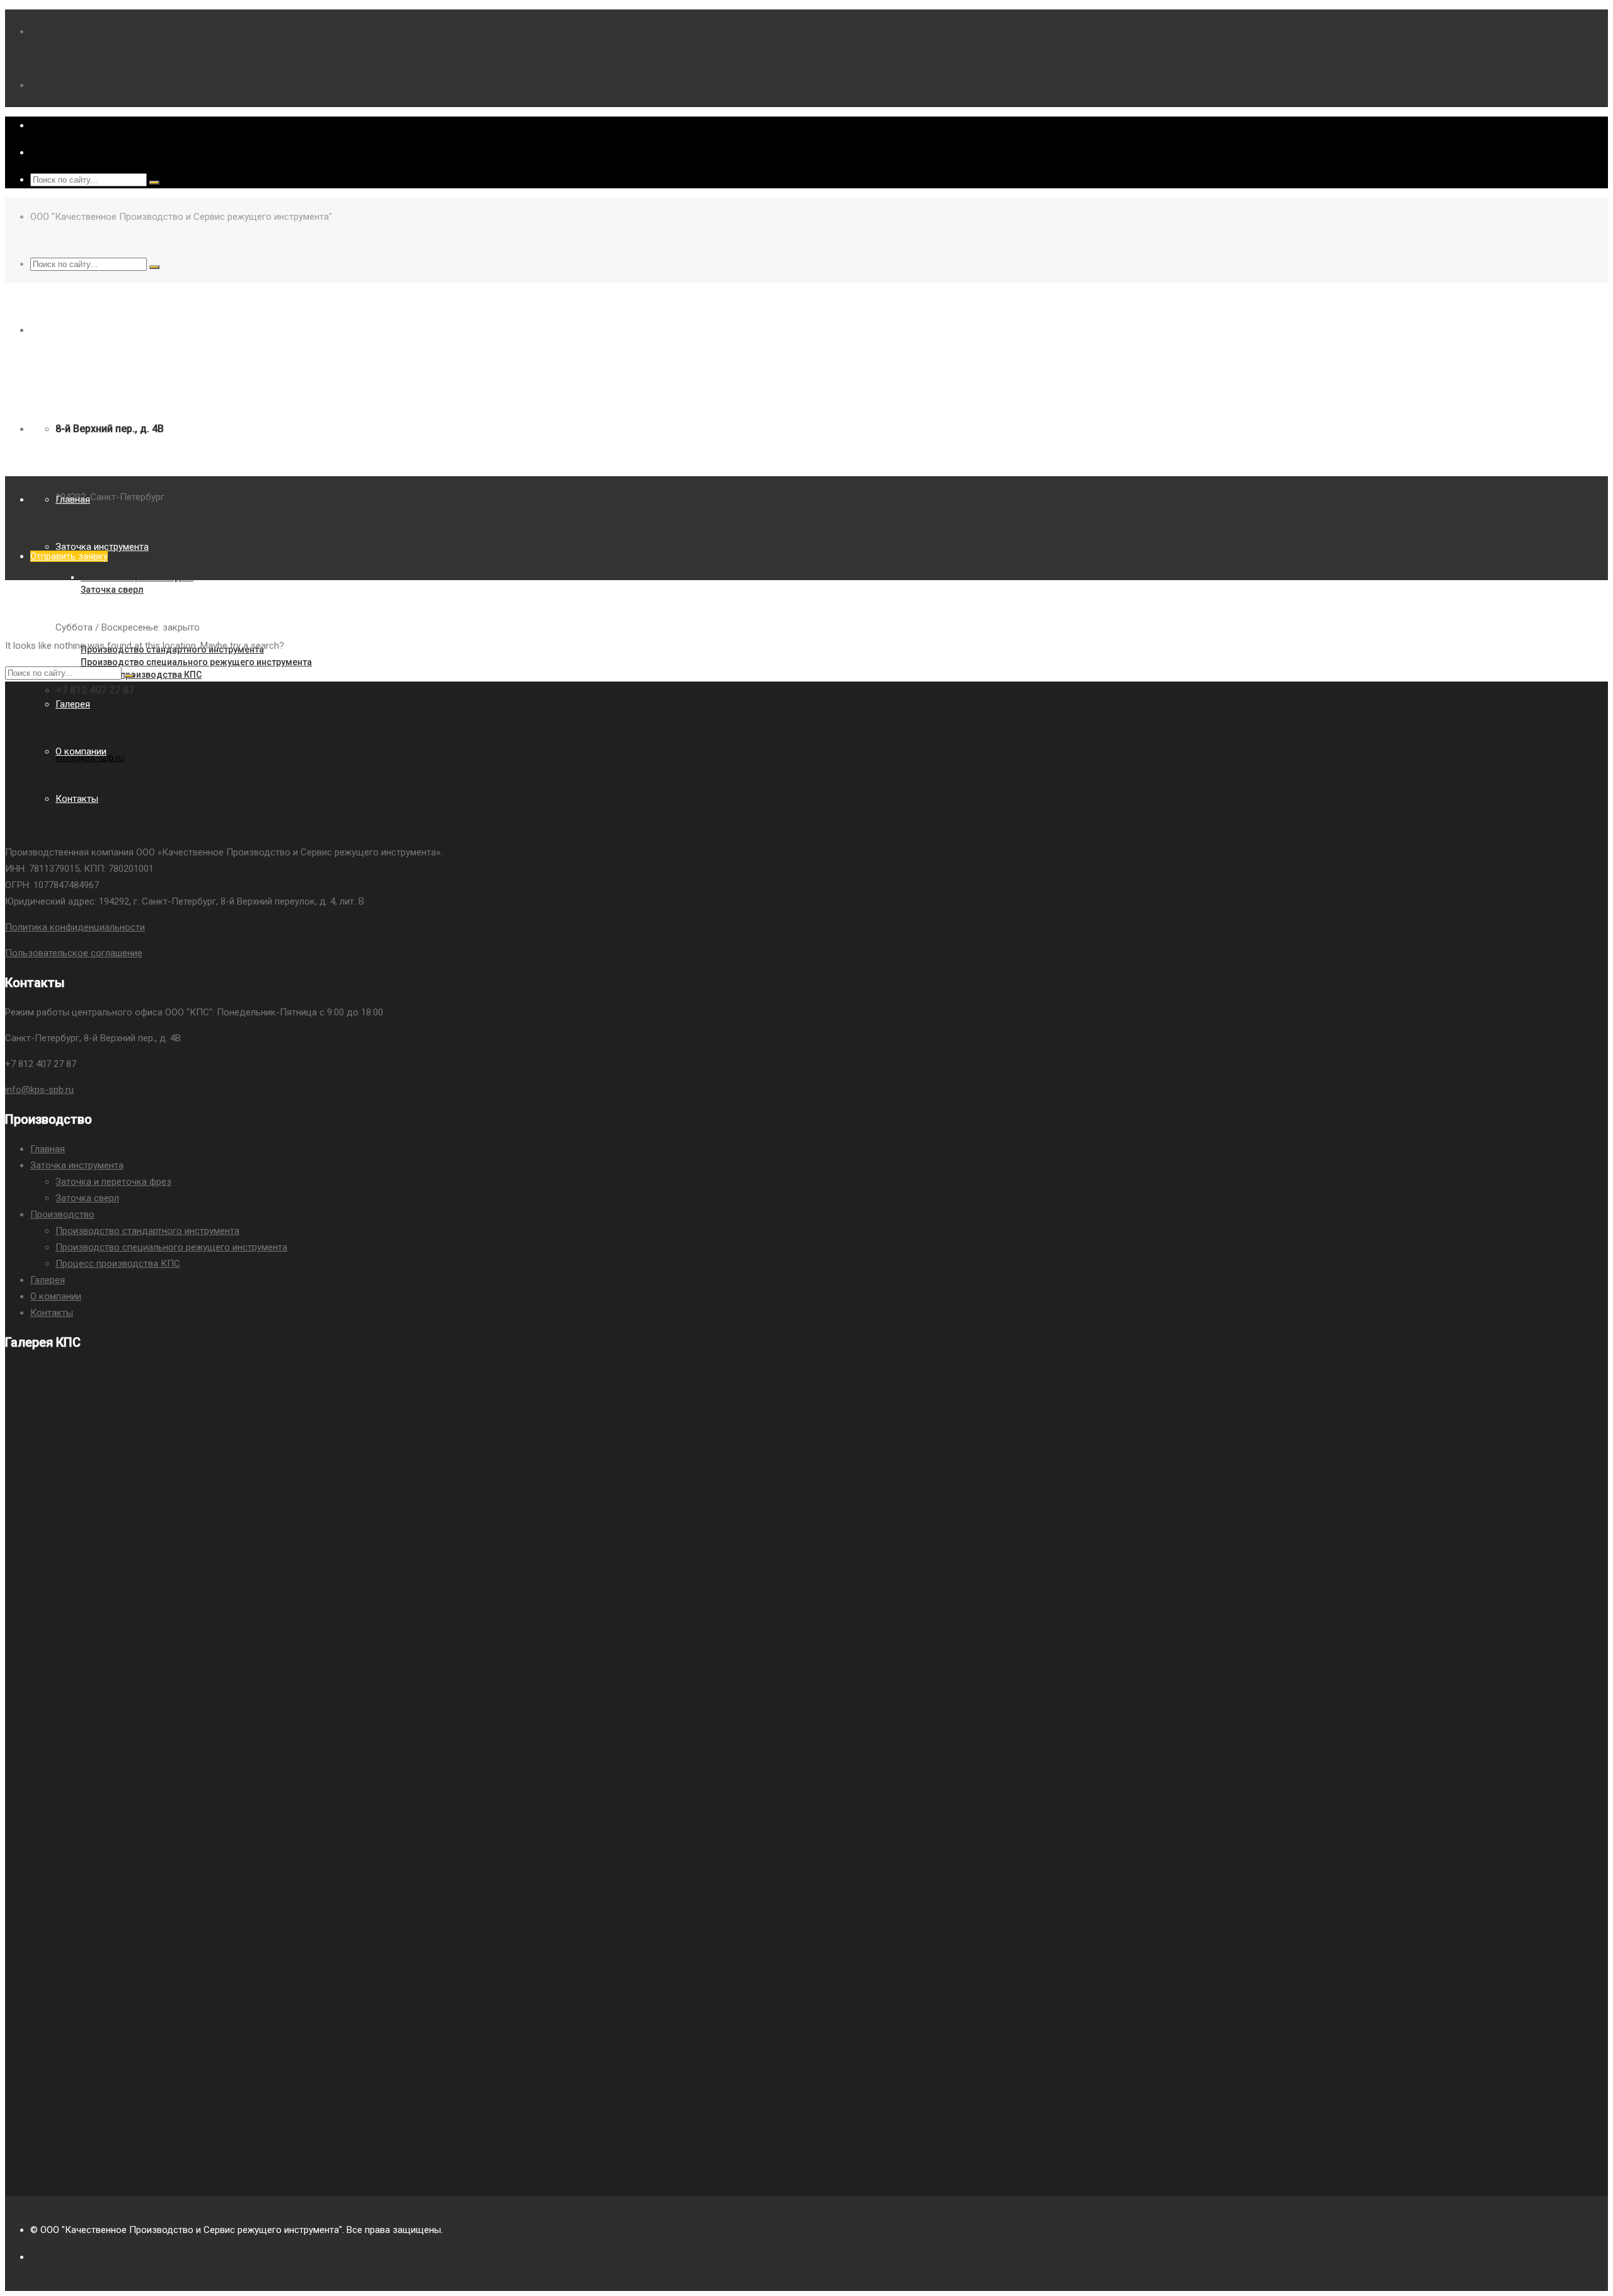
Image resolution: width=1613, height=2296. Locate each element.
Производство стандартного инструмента (147, 1231)
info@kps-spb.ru (39, 1090)
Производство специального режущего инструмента (171, 1247)
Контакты (52, 1313)
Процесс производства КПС (118, 1264)
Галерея (48, 1280)
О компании (56, 1296)
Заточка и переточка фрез (113, 1182)
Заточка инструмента (77, 1165)
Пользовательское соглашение (74, 953)
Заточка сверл (87, 1198)
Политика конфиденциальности (75, 927)
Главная (48, 1149)
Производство (62, 1214)
